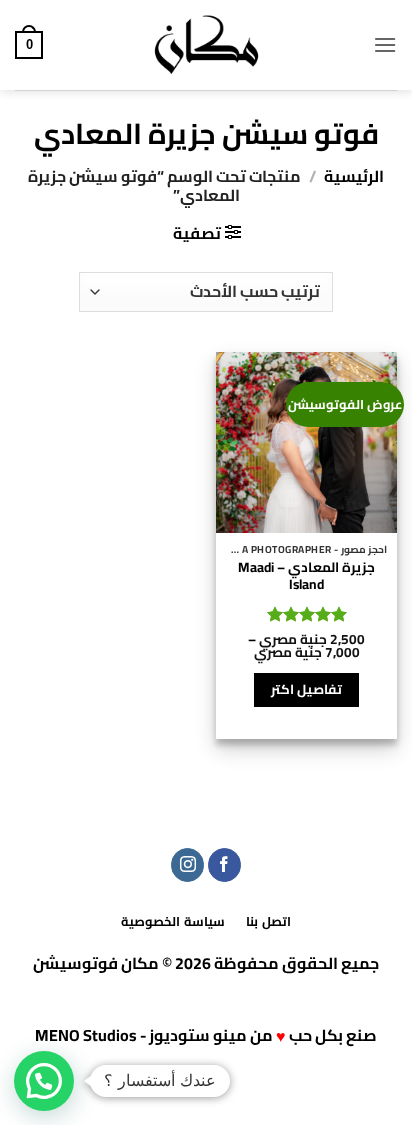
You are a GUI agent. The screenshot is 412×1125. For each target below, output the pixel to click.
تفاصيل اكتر (306, 689)
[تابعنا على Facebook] (224, 865)
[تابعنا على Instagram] (187, 865)
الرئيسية (354, 176)
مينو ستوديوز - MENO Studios (141, 1035)
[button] (385, 44)
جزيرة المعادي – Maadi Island (306, 576)
